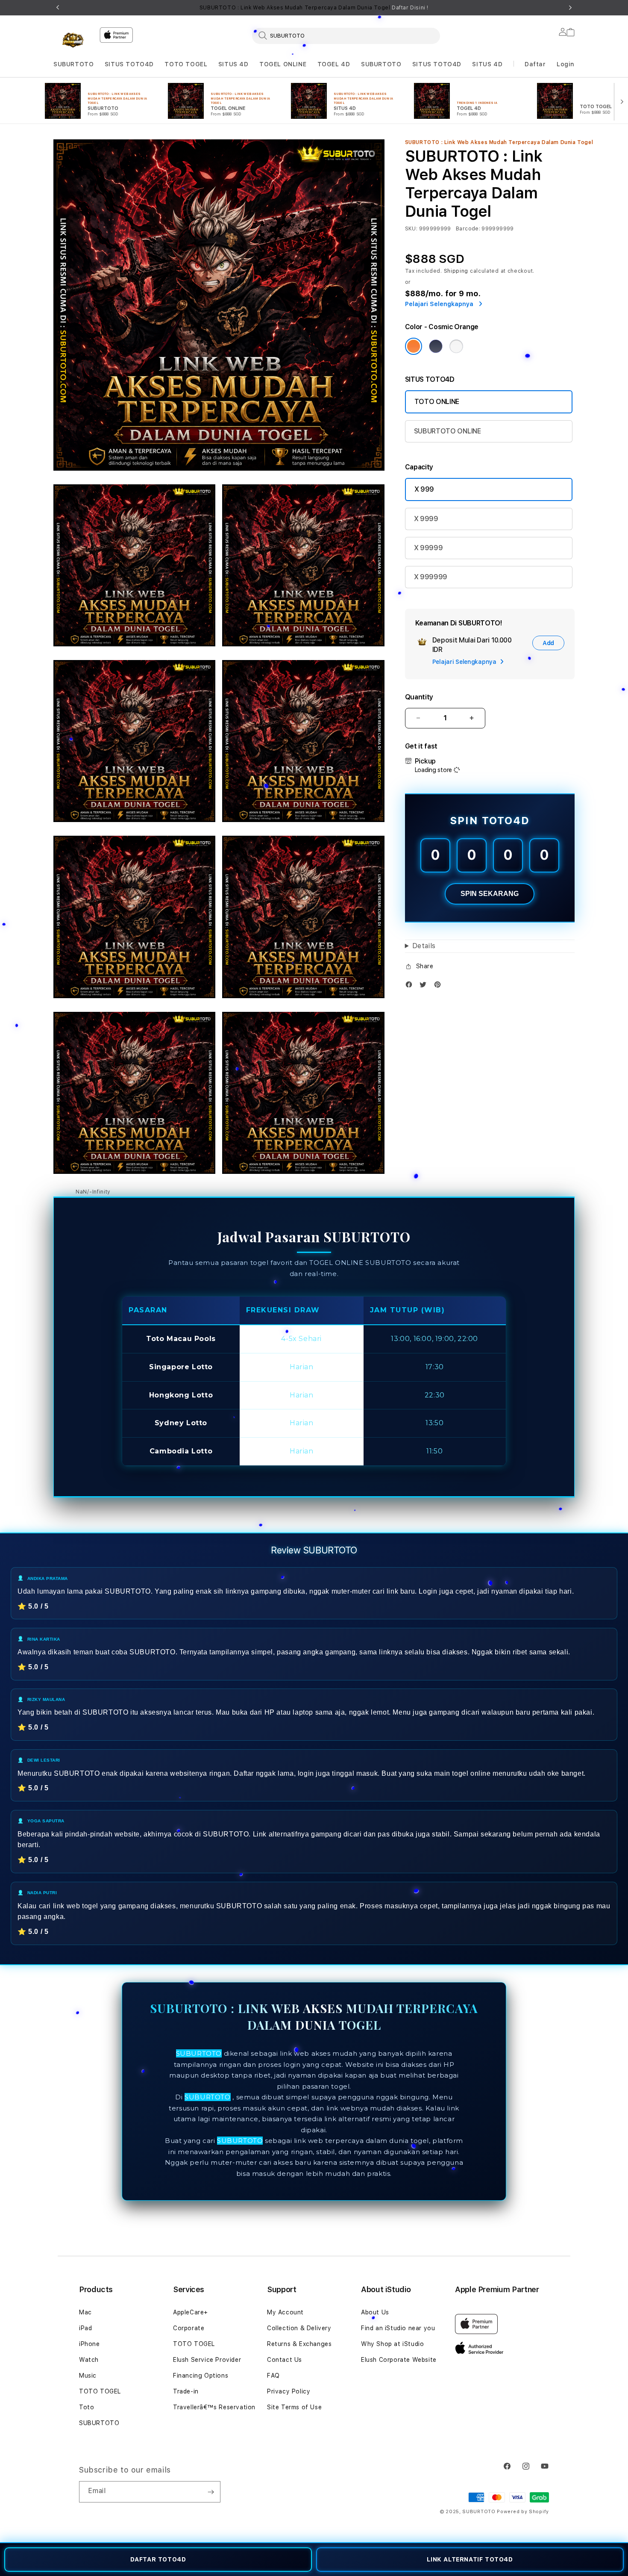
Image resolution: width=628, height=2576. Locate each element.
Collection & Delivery (299, 2328)
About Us (375, 2312)
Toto (87, 2407)
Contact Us (285, 2360)
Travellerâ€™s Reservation (214, 2407)
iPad (85, 2328)
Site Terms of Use (294, 2407)
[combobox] (346, 35)
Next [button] (570, 8)
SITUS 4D (233, 64)
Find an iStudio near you (398, 2328)
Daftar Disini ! (410, 8)
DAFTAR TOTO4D (158, 2559)
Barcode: (468, 229)
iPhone (90, 2344)
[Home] (73, 40)
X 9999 (426, 519)
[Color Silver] (456, 346)
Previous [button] (58, 8)
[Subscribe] (211, 2492)
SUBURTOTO (73, 64)
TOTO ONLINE (437, 402)
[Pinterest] (440, 986)
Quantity (419, 697)
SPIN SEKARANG (490, 894)
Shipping (456, 271)
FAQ (273, 2376)
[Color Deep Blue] (436, 346)
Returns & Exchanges (299, 2344)
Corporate (189, 2328)
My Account (285, 2312)
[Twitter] (425, 986)
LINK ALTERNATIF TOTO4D (470, 2559)
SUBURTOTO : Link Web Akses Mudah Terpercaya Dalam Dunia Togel (314, 8)
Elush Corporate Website (399, 2360)
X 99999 (428, 548)
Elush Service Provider (207, 2360)
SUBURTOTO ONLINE (448, 431)
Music (88, 2376)
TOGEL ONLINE (283, 64)
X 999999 (431, 577)
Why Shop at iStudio (392, 2344)
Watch (89, 2360)
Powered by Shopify (523, 2512)
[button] (73, 64)
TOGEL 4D (334, 64)
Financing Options (201, 2376)
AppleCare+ (191, 2312)
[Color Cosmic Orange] (414, 346)
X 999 (424, 489)
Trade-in (186, 2391)
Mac (85, 2312)
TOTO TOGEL (186, 64)
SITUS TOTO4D (129, 64)
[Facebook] (411, 986)
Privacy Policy (289, 2391)
